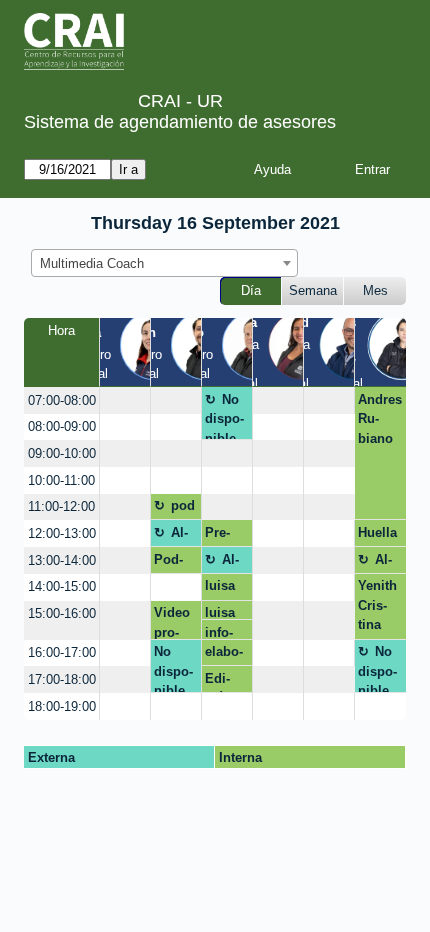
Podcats (168, 563)
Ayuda (272, 169)
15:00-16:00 (62, 613)
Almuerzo (173, 536)
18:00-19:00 (62, 706)
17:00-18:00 (62, 679)
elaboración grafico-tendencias (224, 655)
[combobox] (164, 263)
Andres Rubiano (380, 419)
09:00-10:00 (62, 453)
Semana (313, 290)
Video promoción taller (172, 622)
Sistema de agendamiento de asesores (180, 122)
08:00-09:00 (62, 426)
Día (251, 290)
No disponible (224, 416)
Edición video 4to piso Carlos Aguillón (225, 682)
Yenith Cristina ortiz (377, 608)
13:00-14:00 (62, 560)
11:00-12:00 (61, 506)
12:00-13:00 (62, 533)
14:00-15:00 (62, 586)
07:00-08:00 (62, 400)
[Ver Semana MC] (302, 352)
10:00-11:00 (61, 480)
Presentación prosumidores (225, 536)
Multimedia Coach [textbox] (92, 263)
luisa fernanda (224, 589)
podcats (175, 509)
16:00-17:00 (62, 652)
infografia (222, 632)
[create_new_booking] (125, 400)
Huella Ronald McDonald (380, 536)
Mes (375, 290)
